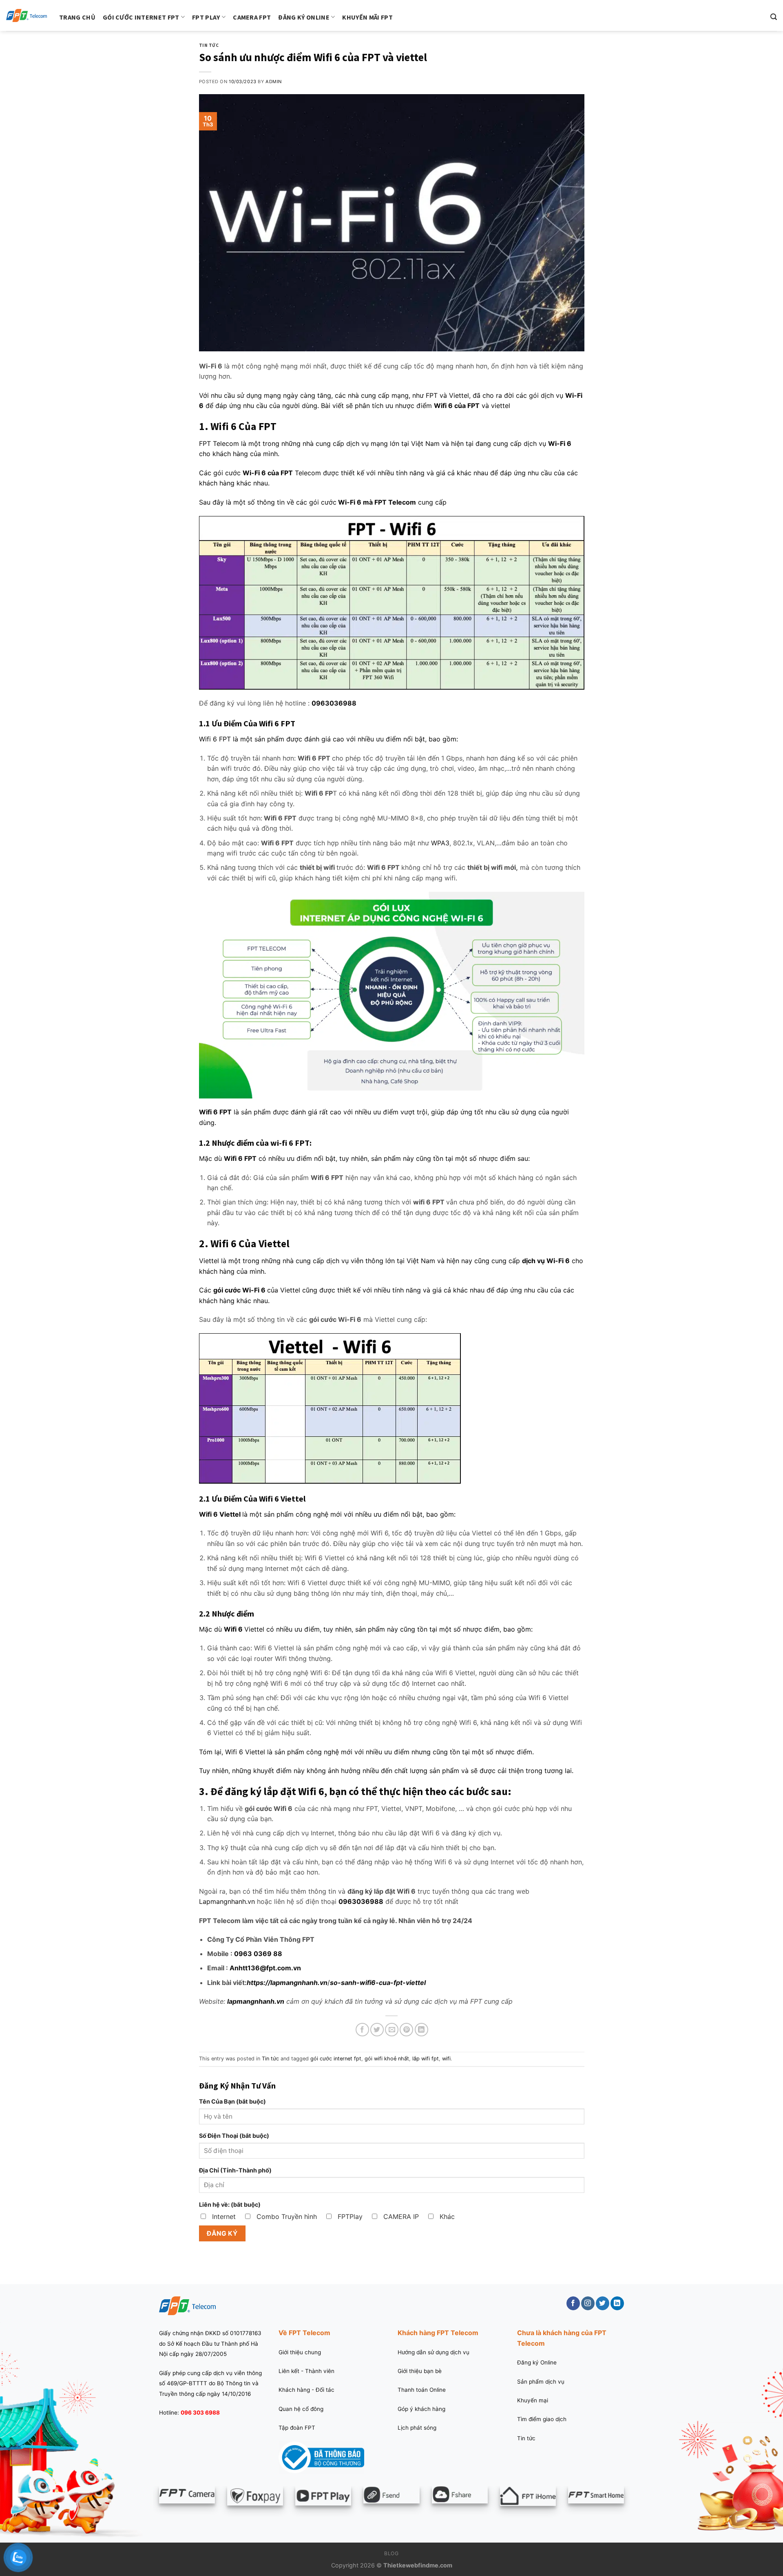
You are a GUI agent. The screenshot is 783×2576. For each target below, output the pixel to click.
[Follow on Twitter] (603, 2303)
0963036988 (334, 703)
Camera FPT (252, 17)
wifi (446, 2059)
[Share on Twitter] (377, 2030)
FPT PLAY (206, 17)
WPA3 (440, 843)
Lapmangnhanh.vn (227, 1901)
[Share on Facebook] (362, 2030)
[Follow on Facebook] (573, 2303)
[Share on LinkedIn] (421, 2030)
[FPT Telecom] (27, 16)
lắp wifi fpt (426, 2059)
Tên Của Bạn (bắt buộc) (232, 2101)
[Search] (774, 17)
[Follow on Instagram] (588, 2303)
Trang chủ (77, 17)
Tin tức (209, 45)
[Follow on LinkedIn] (617, 2303)
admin (274, 82)
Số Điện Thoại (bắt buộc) (234, 2136)
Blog (391, 2553)
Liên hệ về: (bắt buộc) (230, 2204)
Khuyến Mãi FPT (367, 17)
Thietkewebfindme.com (418, 2565)
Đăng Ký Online (304, 17)
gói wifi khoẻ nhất (387, 2059)
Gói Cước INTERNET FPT (141, 17)
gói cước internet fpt (336, 2059)
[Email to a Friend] (392, 2030)
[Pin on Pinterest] (406, 2030)
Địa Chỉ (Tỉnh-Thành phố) (235, 2170)
